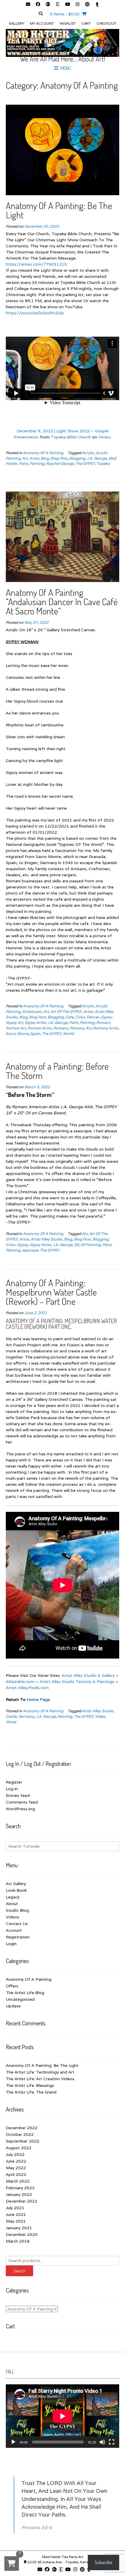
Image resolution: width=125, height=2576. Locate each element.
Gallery (16, 23)
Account (14, 1930)
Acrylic (88, 453)
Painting (37, 464)
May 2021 (16, 2221)
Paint (23, 464)
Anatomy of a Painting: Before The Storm (57, 1071)
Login (11, 1944)
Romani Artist (40, 1028)
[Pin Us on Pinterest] (87, 5)
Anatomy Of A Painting (43, 453)
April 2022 (16, 2174)
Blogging (77, 458)
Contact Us (17, 1924)
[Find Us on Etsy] (58, 5)
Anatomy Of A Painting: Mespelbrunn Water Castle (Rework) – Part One (51, 1292)
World (68, 1034)
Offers (12, 1986)
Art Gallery (16, 1884)
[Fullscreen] (112, 2442)
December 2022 (22, 2128)
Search (19, 2271)
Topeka (103, 464)
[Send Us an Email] (28, 5)
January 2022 (19, 2194)
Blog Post (59, 458)
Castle (11, 1716)
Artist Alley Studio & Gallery (88, 1675)
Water (11, 1722)
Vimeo (105, 437)
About (12, 1904)
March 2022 (18, 2181)
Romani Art (16, 1028)
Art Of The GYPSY (66, 1012)
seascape (30, 1250)
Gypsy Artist (35, 1023)
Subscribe (103, 2562)
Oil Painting (91, 1245)
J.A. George (97, 458)
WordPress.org (20, 1809)
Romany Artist (106, 1028)
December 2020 (22, 2234)
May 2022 (16, 2168)
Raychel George (60, 464)
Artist (34, 458)
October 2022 (20, 2134)
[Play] (13, 2442)
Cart (86, 23)
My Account (42, 23)
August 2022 (19, 2148)
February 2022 (20, 2188)
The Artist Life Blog (25, 1993)
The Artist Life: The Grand (31, 2092)
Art (25, 458)
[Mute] (102, 2442)
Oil (76, 1245)
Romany (61, 1028)
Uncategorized (20, 1999)
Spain (35, 1034)
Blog (45, 458)
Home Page (38, 1699)
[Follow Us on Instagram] (77, 5)
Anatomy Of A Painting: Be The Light (59, 210)
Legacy (13, 1897)
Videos (12, 1917)
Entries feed (18, 1795)
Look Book (16, 1890)
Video (100, 1716)
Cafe (69, 1017)
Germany (26, 1716)
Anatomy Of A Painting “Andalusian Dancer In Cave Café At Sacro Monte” (62, 602)
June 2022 (16, 2161)
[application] (63, 2416)
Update (13, 2006)
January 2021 (19, 2228)
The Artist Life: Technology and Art (40, 2072)
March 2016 (18, 2241)
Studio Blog (17, 1910)
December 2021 (22, 2201)
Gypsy (106, 1017)
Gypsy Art (14, 1023)
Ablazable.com (20, 1681)
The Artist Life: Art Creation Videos (40, 2079)
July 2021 (15, 2208)
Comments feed (22, 1802)
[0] (12, 2564)
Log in (12, 1789)
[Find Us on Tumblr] (97, 5)
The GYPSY (85, 464)
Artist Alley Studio (47, 1239)
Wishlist (68, 23)
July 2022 (15, 2154)
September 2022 (23, 2141)
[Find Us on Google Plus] (48, 5)
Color (80, 1017)
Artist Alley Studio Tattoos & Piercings (77, 1681)
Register (14, 1782)
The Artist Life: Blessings (30, 2085)
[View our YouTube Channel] (67, 5)
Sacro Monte (17, 1034)
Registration (18, 1937)
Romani (103, 1023)
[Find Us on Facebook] (38, 5)
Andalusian (32, 1012)
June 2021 (16, 2214)
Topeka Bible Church (71, 437)
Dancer (93, 1017)
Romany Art (81, 1028)
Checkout (106, 23)
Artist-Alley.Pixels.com (27, 1688)
